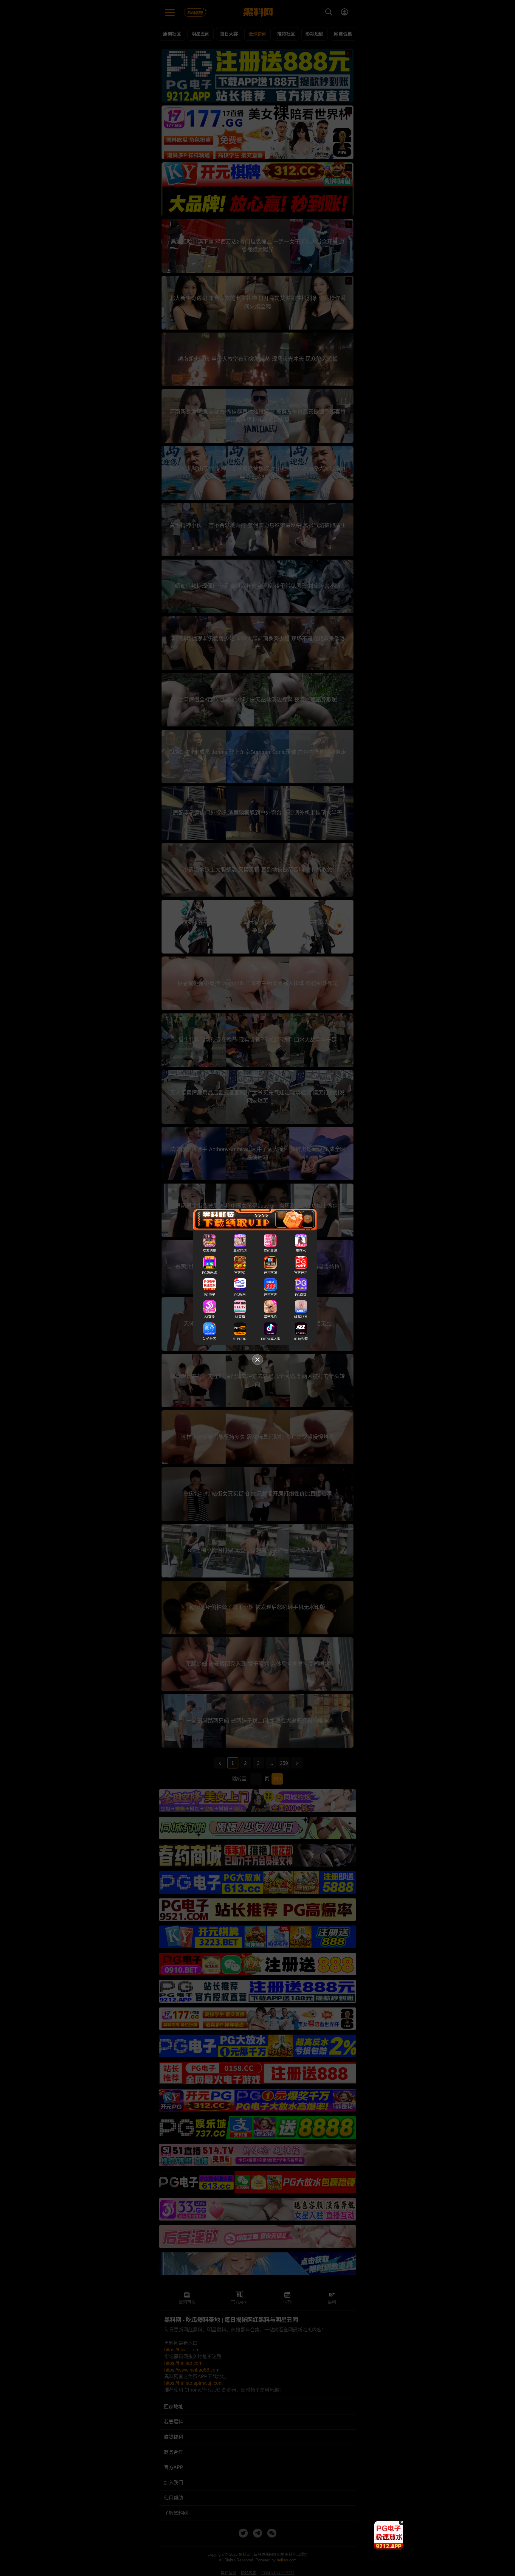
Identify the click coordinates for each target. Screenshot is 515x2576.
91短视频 (301, 1339)
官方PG (240, 1273)
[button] (384, 2547)
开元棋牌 (270, 1273)
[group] (389, 2535)
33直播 (210, 1317)
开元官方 (270, 1295)
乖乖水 (301, 1251)
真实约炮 (240, 1251)
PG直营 (301, 1295)
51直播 (240, 1317)
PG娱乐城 (209, 1273)
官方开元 (301, 1273)
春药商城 (270, 1251)
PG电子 (210, 1295)
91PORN (240, 1339)
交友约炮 (210, 1251)
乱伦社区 (210, 1339)
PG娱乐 (240, 1295)
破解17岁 (301, 1317)
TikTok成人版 (270, 1339)
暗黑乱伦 (270, 1317)
